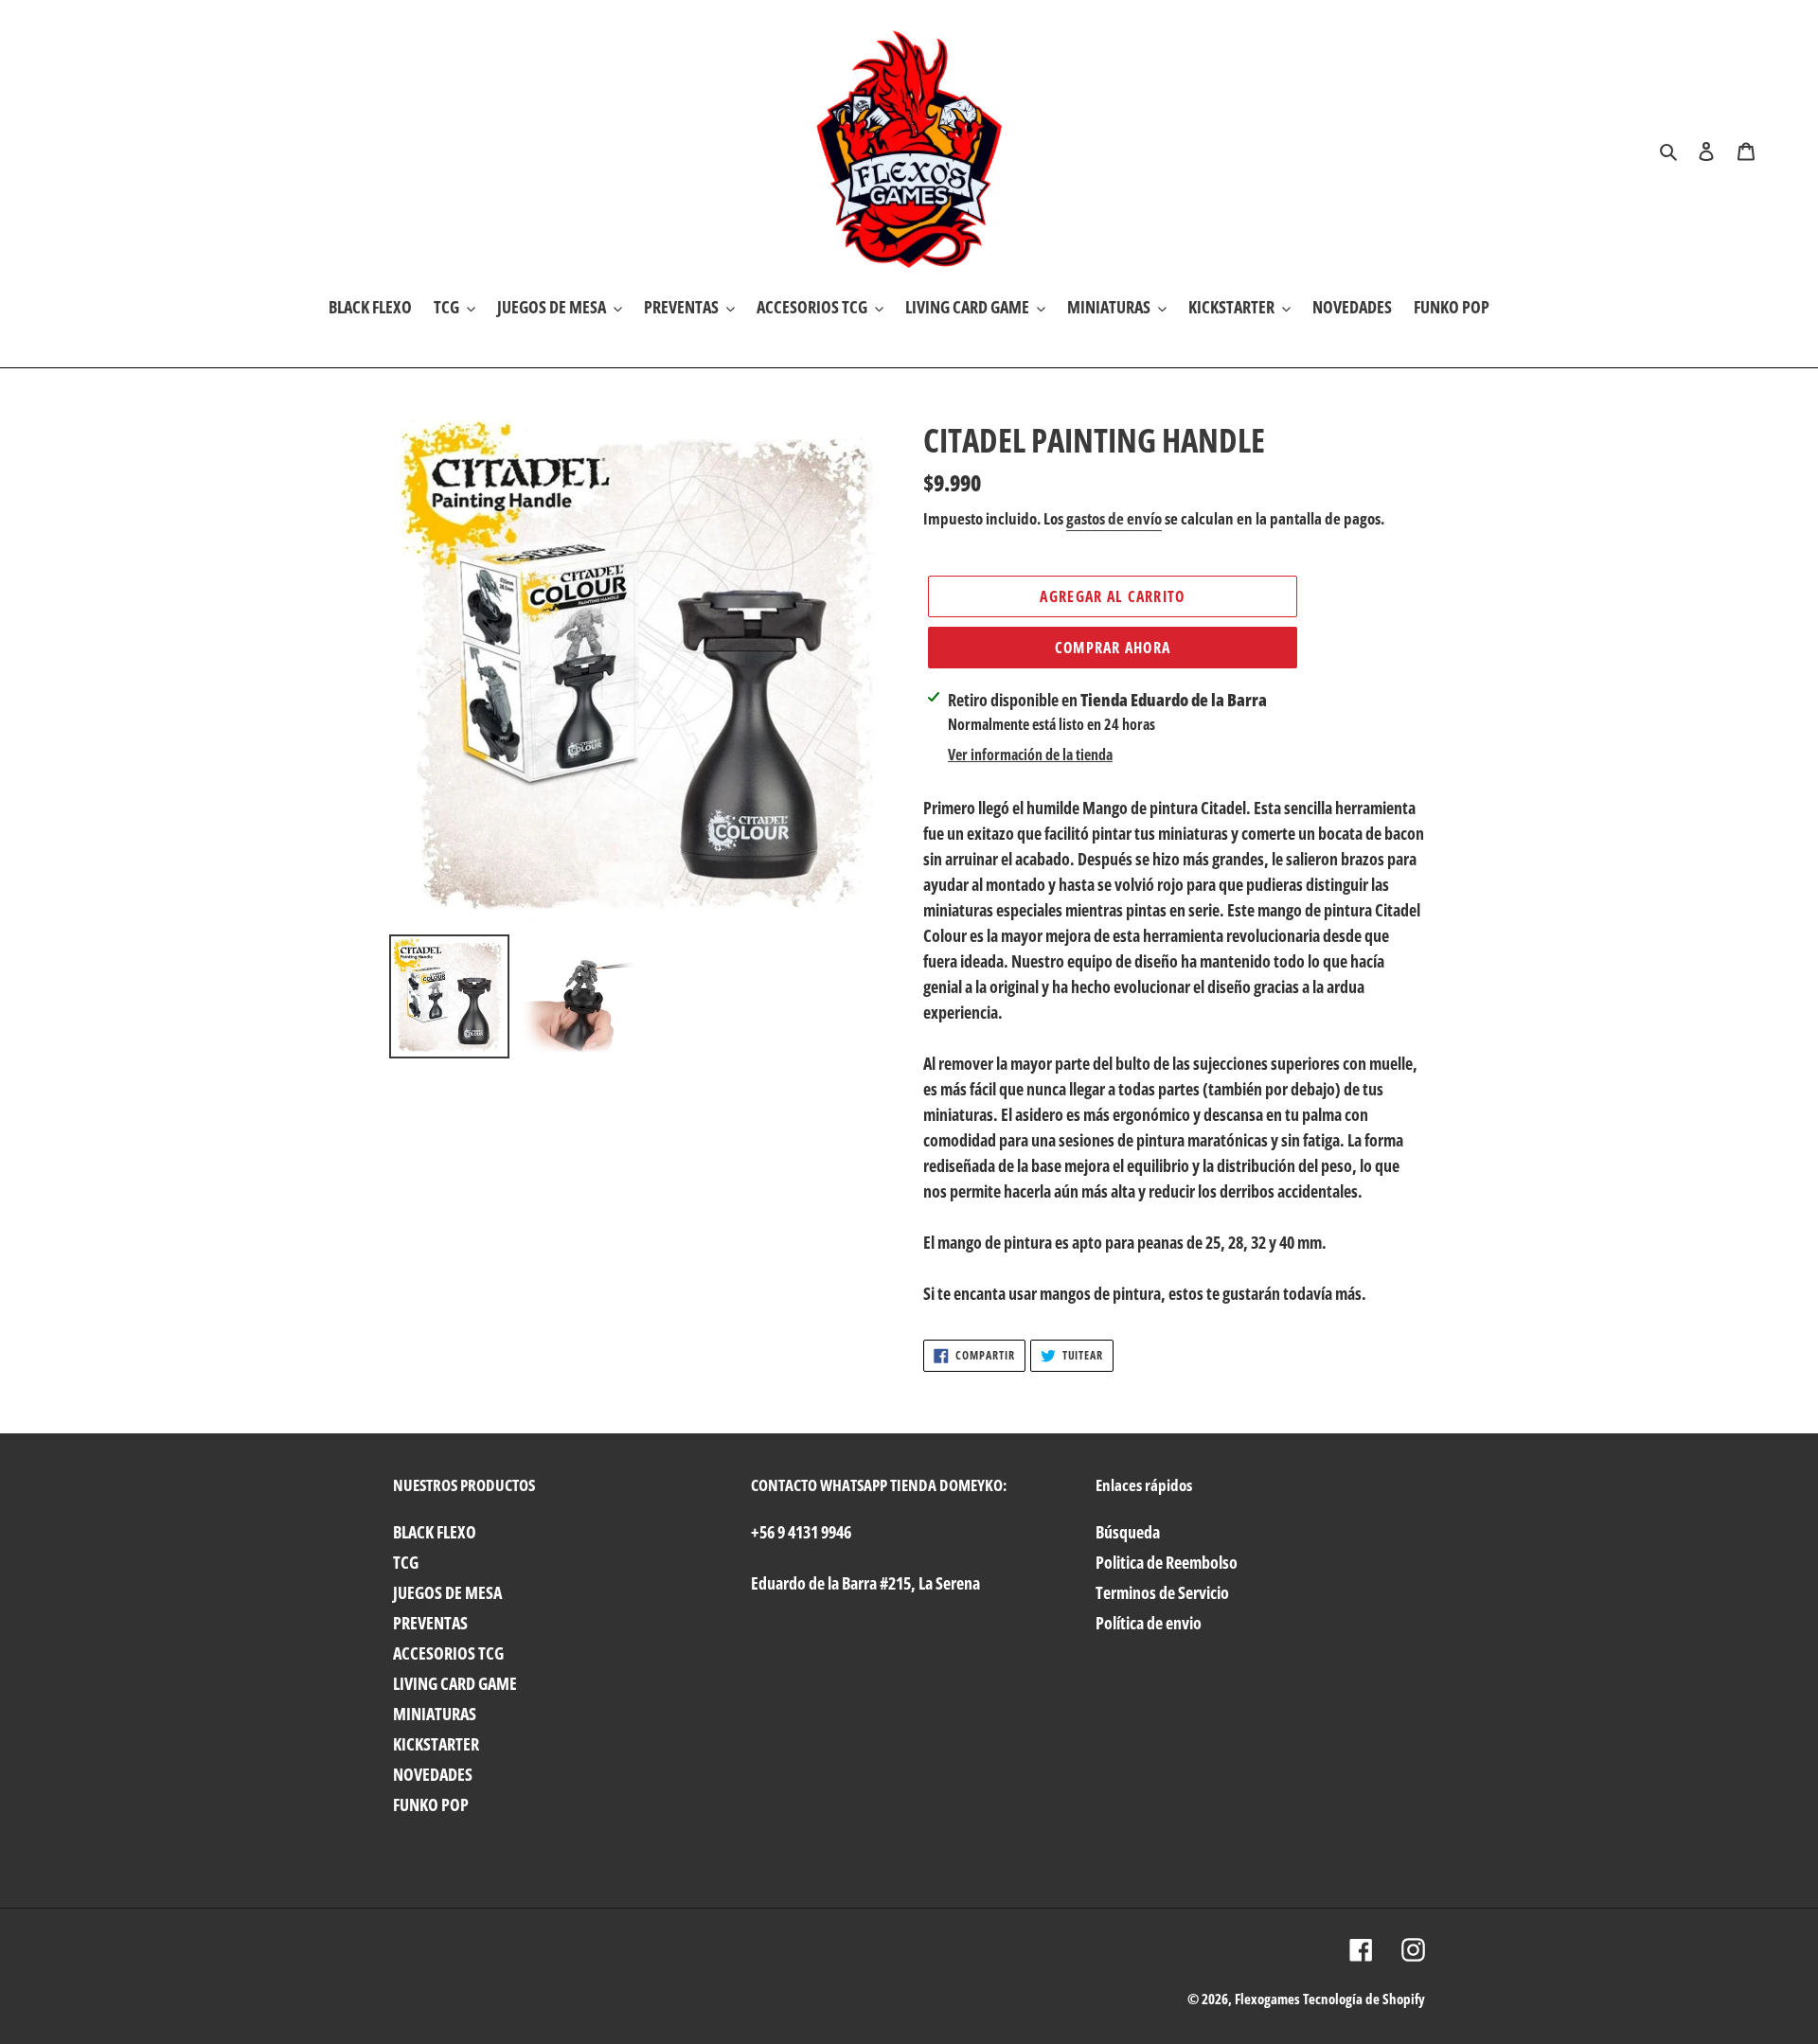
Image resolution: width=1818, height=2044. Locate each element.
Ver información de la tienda (1030, 755)
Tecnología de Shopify (1364, 1999)
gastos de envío (1114, 518)
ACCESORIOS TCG (448, 1653)
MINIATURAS (435, 1714)
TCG (406, 1562)
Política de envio (1149, 1623)
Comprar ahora (1113, 648)
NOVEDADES (433, 1774)
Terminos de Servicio (1162, 1592)
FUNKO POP (431, 1804)
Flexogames (1267, 1999)
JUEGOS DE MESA (447, 1592)
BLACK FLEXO (435, 1532)
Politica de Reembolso (1167, 1562)
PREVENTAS (430, 1623)
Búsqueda (1128, 1532)
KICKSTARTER (436, 1744)
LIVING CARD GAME (455, 1683)
